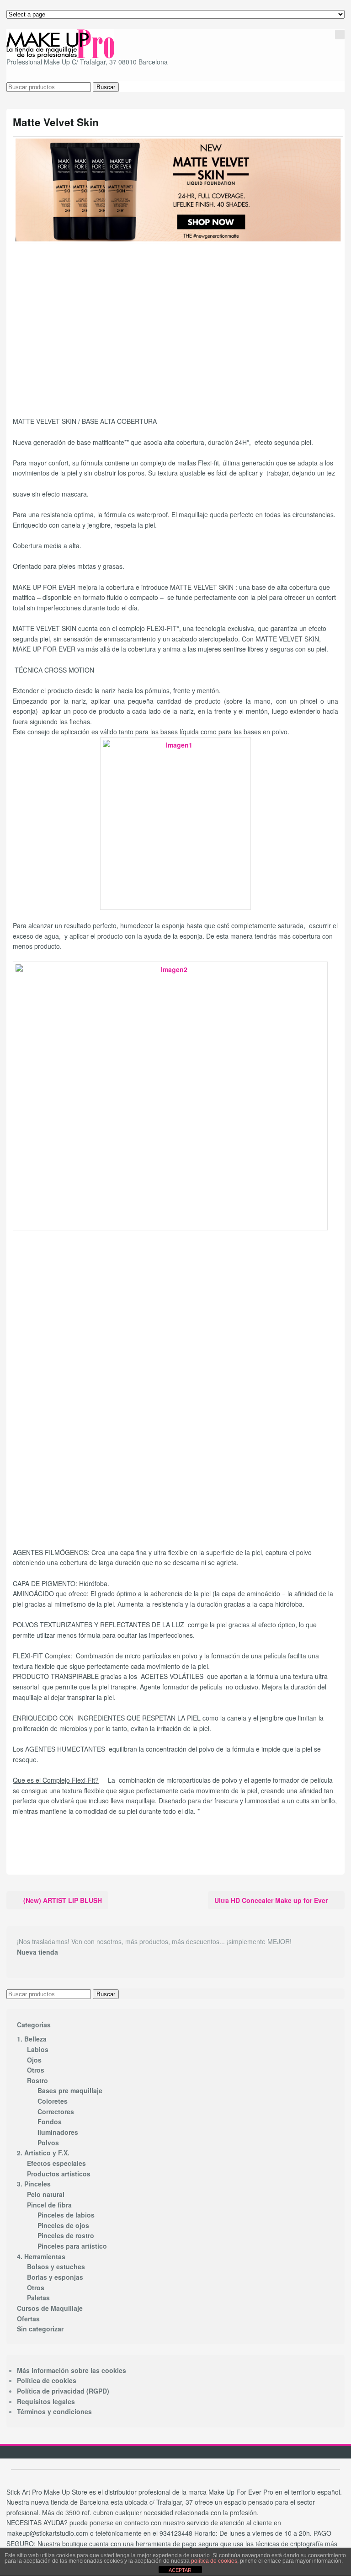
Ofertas (28, 2319)
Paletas (38, 2298)
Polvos (48, 2143)
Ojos (34, 2060)
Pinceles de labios (66, 2215)
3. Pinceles (34, 2184)
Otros (36, 2070)
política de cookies (214, 2561)
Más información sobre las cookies (72, 2370)
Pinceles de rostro (66, 2235)
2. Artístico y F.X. (43, 2153)
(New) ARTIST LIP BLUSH (63, 1900)
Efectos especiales (56, 2163)
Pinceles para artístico (72, 2246)
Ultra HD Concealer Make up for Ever (271, 1900)
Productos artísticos (59, 2174)
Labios (38, 2049)
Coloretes (53, 2101)
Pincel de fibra (49, 2205)
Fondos (50, 2122)
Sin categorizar (40, 2329)
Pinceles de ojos (63, 2225)
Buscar (106, 87)
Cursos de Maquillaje (50, 2308)
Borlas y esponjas (55, 2277)
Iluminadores (58, 2132)
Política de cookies (47, 2380)
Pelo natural (46, 2194)
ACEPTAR (180, 2570)
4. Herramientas (41, 2256)
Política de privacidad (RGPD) (63, 2391)
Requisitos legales (46, 2401)
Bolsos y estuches (56, 2266)
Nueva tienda (37, 1952)
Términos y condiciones (54, 2411)
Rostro (37, 2080)
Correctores (56, 2111)
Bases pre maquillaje (70, 2090)
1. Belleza (32, 2039)
